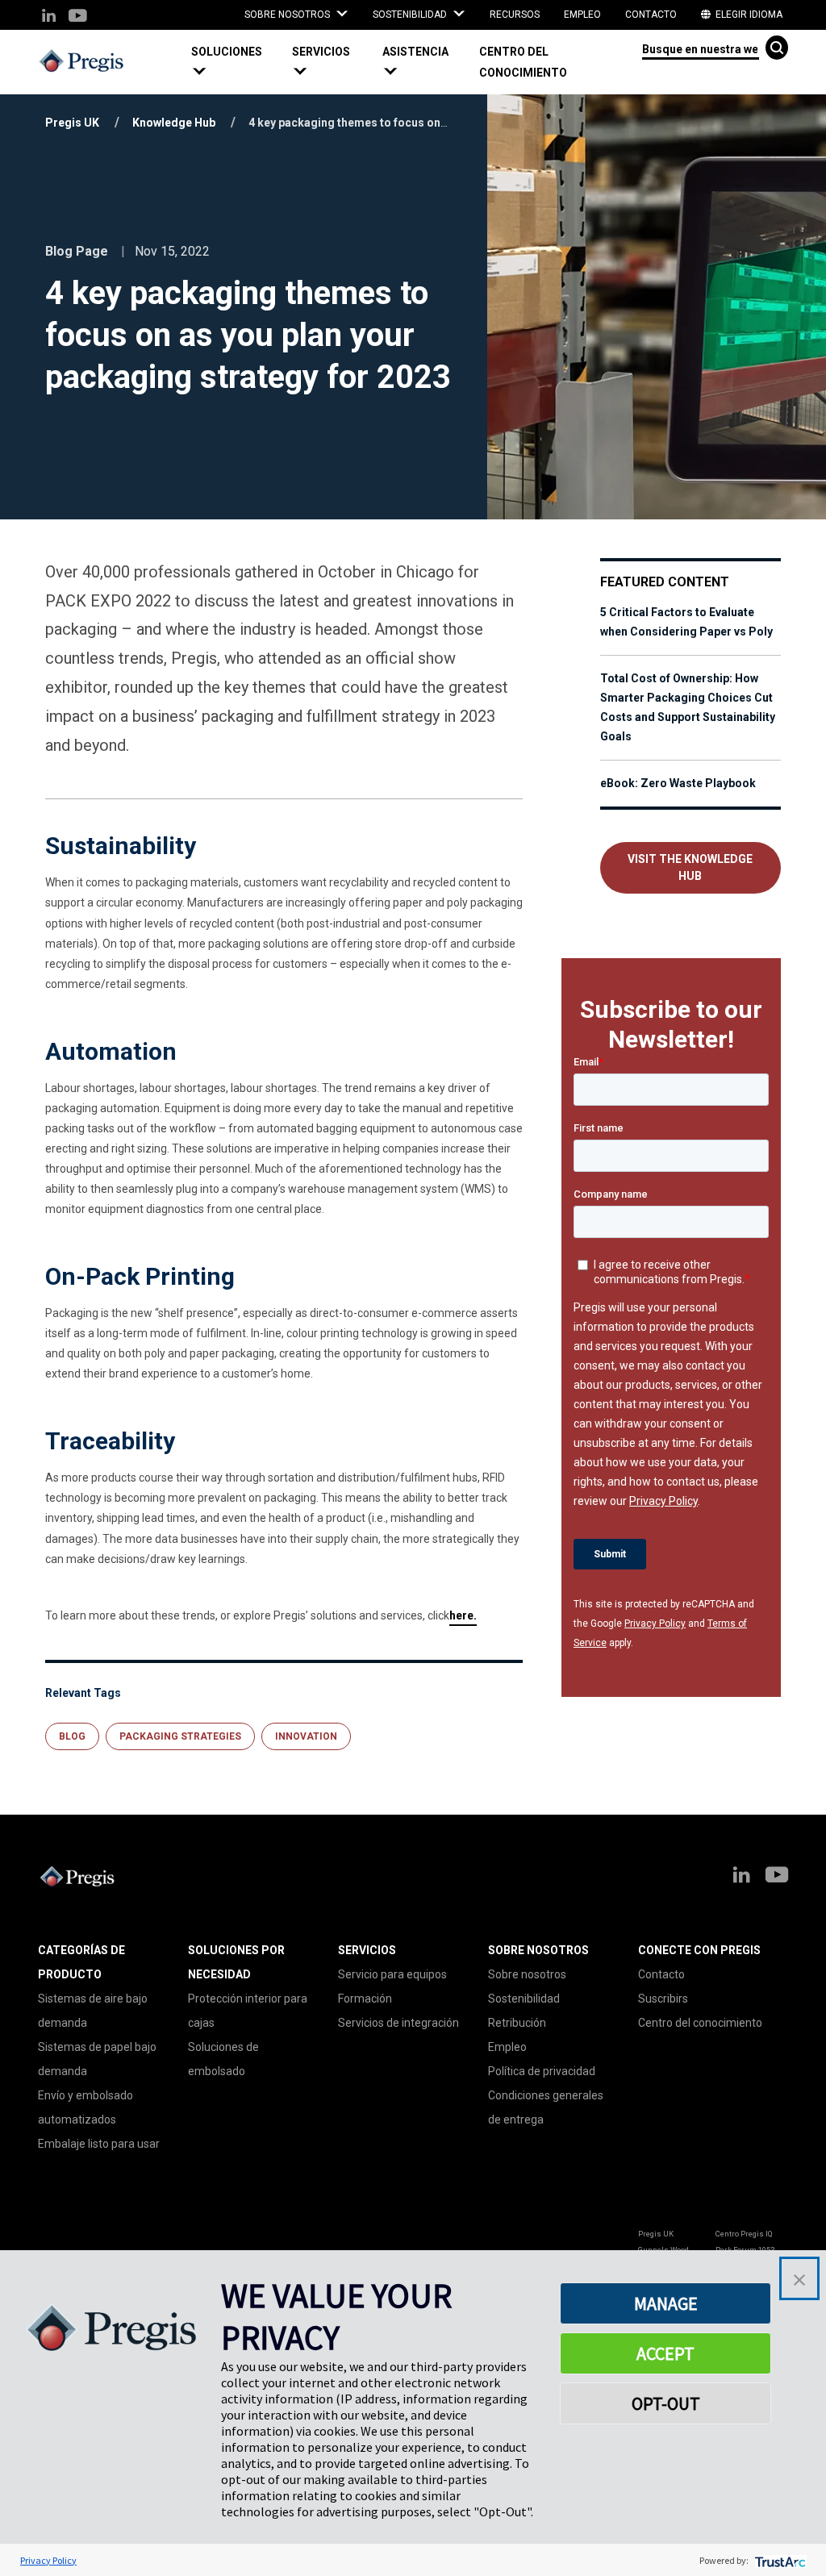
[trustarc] (779, 2560)
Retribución (517, 2023)
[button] (236, 62)
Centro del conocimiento (523, 62)
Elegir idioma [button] (748, 15)
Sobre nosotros (527, 1974)
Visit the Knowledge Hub (690, 867)
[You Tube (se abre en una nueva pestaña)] (77, 17)
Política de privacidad (542, 2071)
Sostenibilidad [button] (411, 15)
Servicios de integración (398, 2023)
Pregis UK (72, 123)
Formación (365, 1999)
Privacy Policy (655, 1624)
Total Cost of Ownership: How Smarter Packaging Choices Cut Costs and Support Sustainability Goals (688, 707)
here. (463, 1615)
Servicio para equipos (392, 1974)
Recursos (515, 15)
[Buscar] (777, 48)
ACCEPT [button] (665, 2353)
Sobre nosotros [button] (288, 15)
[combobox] (701, 48)
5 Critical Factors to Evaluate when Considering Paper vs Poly (686, 622)
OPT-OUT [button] (666, 2403)
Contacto (651, 15)
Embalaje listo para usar (99, 2144)
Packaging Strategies (180, 1736)
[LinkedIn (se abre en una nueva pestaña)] (49, 17)
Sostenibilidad (524, 1999)
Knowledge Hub (174, 123)
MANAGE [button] (666, 2303)
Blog (72, 1736)
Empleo (582, 15)
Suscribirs (663, 1999)
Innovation (306, 1736)
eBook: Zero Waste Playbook (678, 783)
